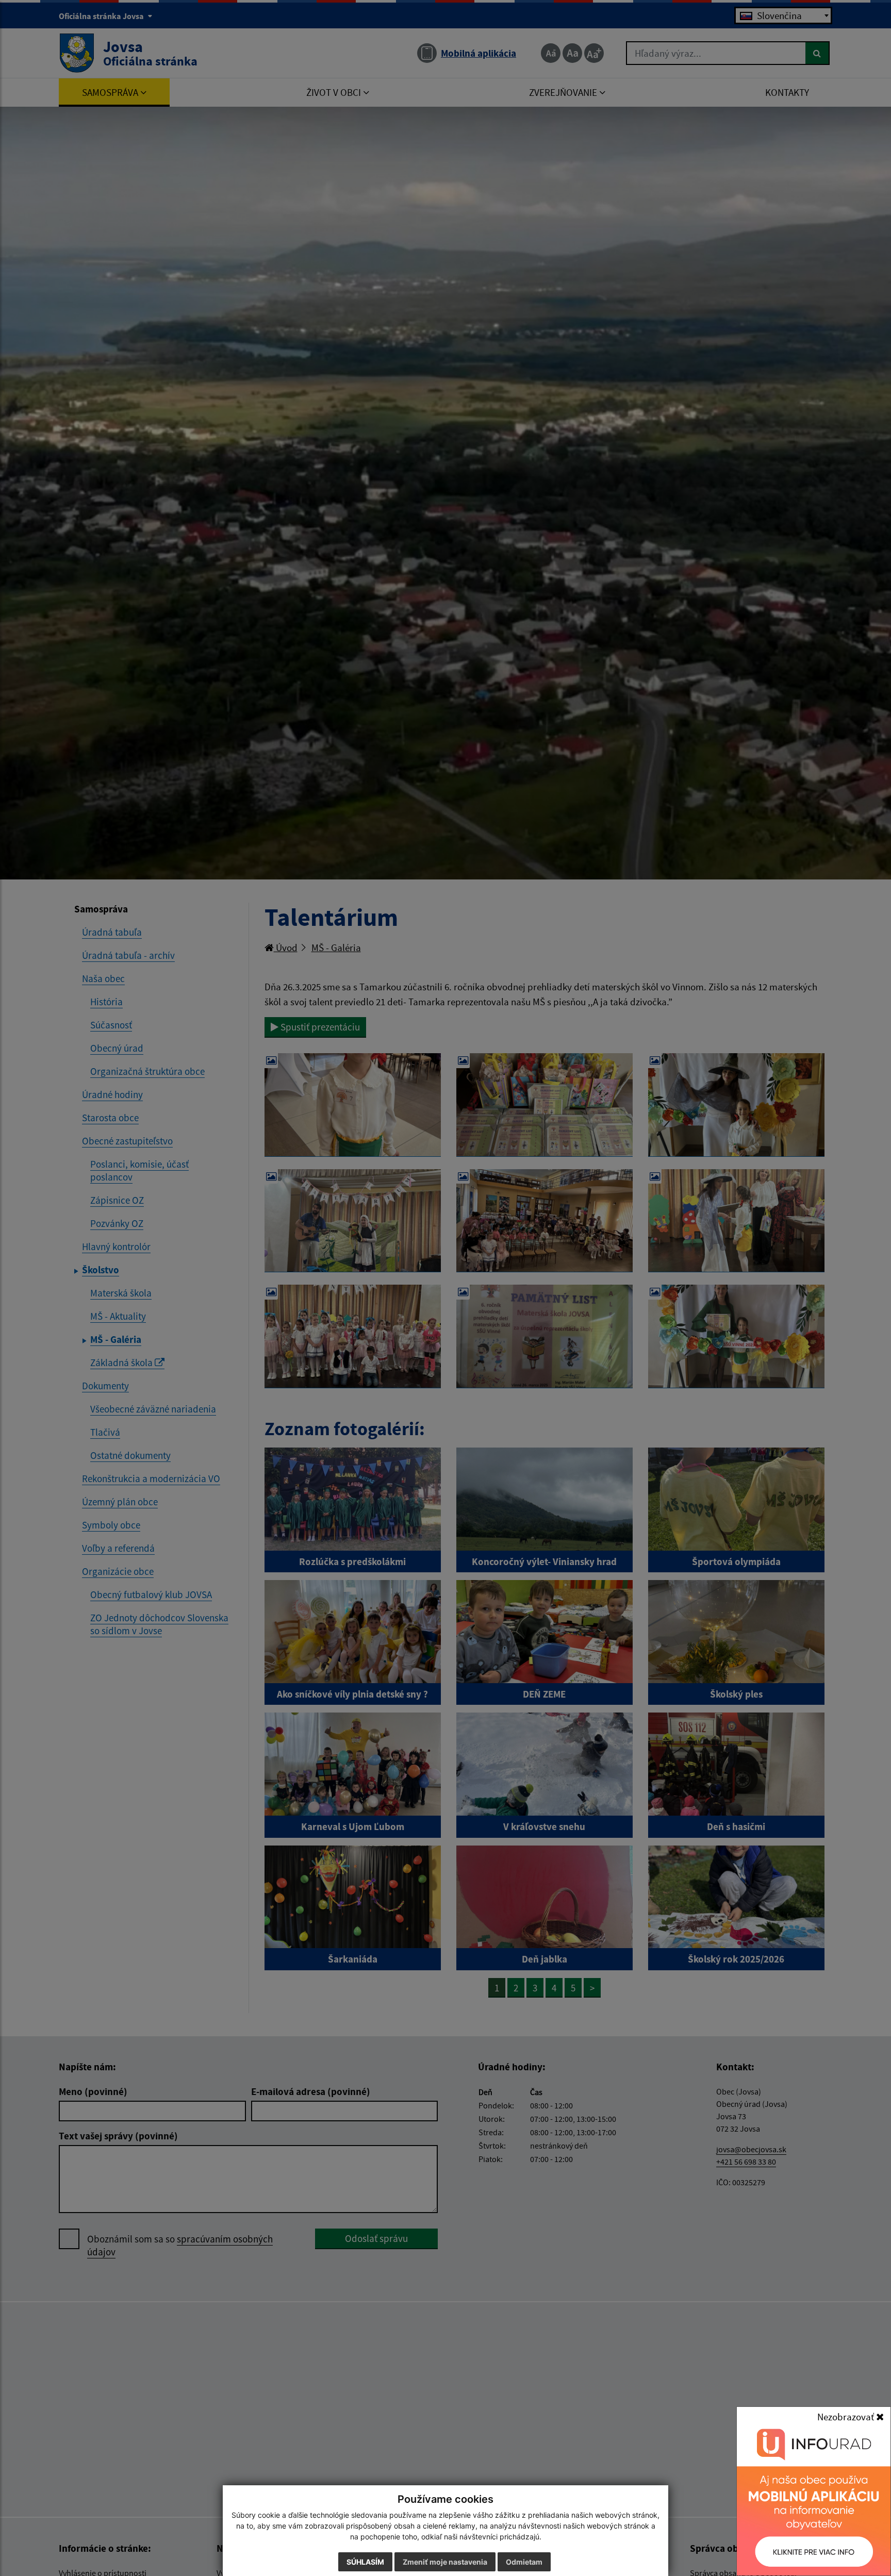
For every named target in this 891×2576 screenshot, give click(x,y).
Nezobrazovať (847, 2417)
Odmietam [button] (524, 2562)
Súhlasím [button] (365, 2562)
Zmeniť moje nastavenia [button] (445, 2562)
